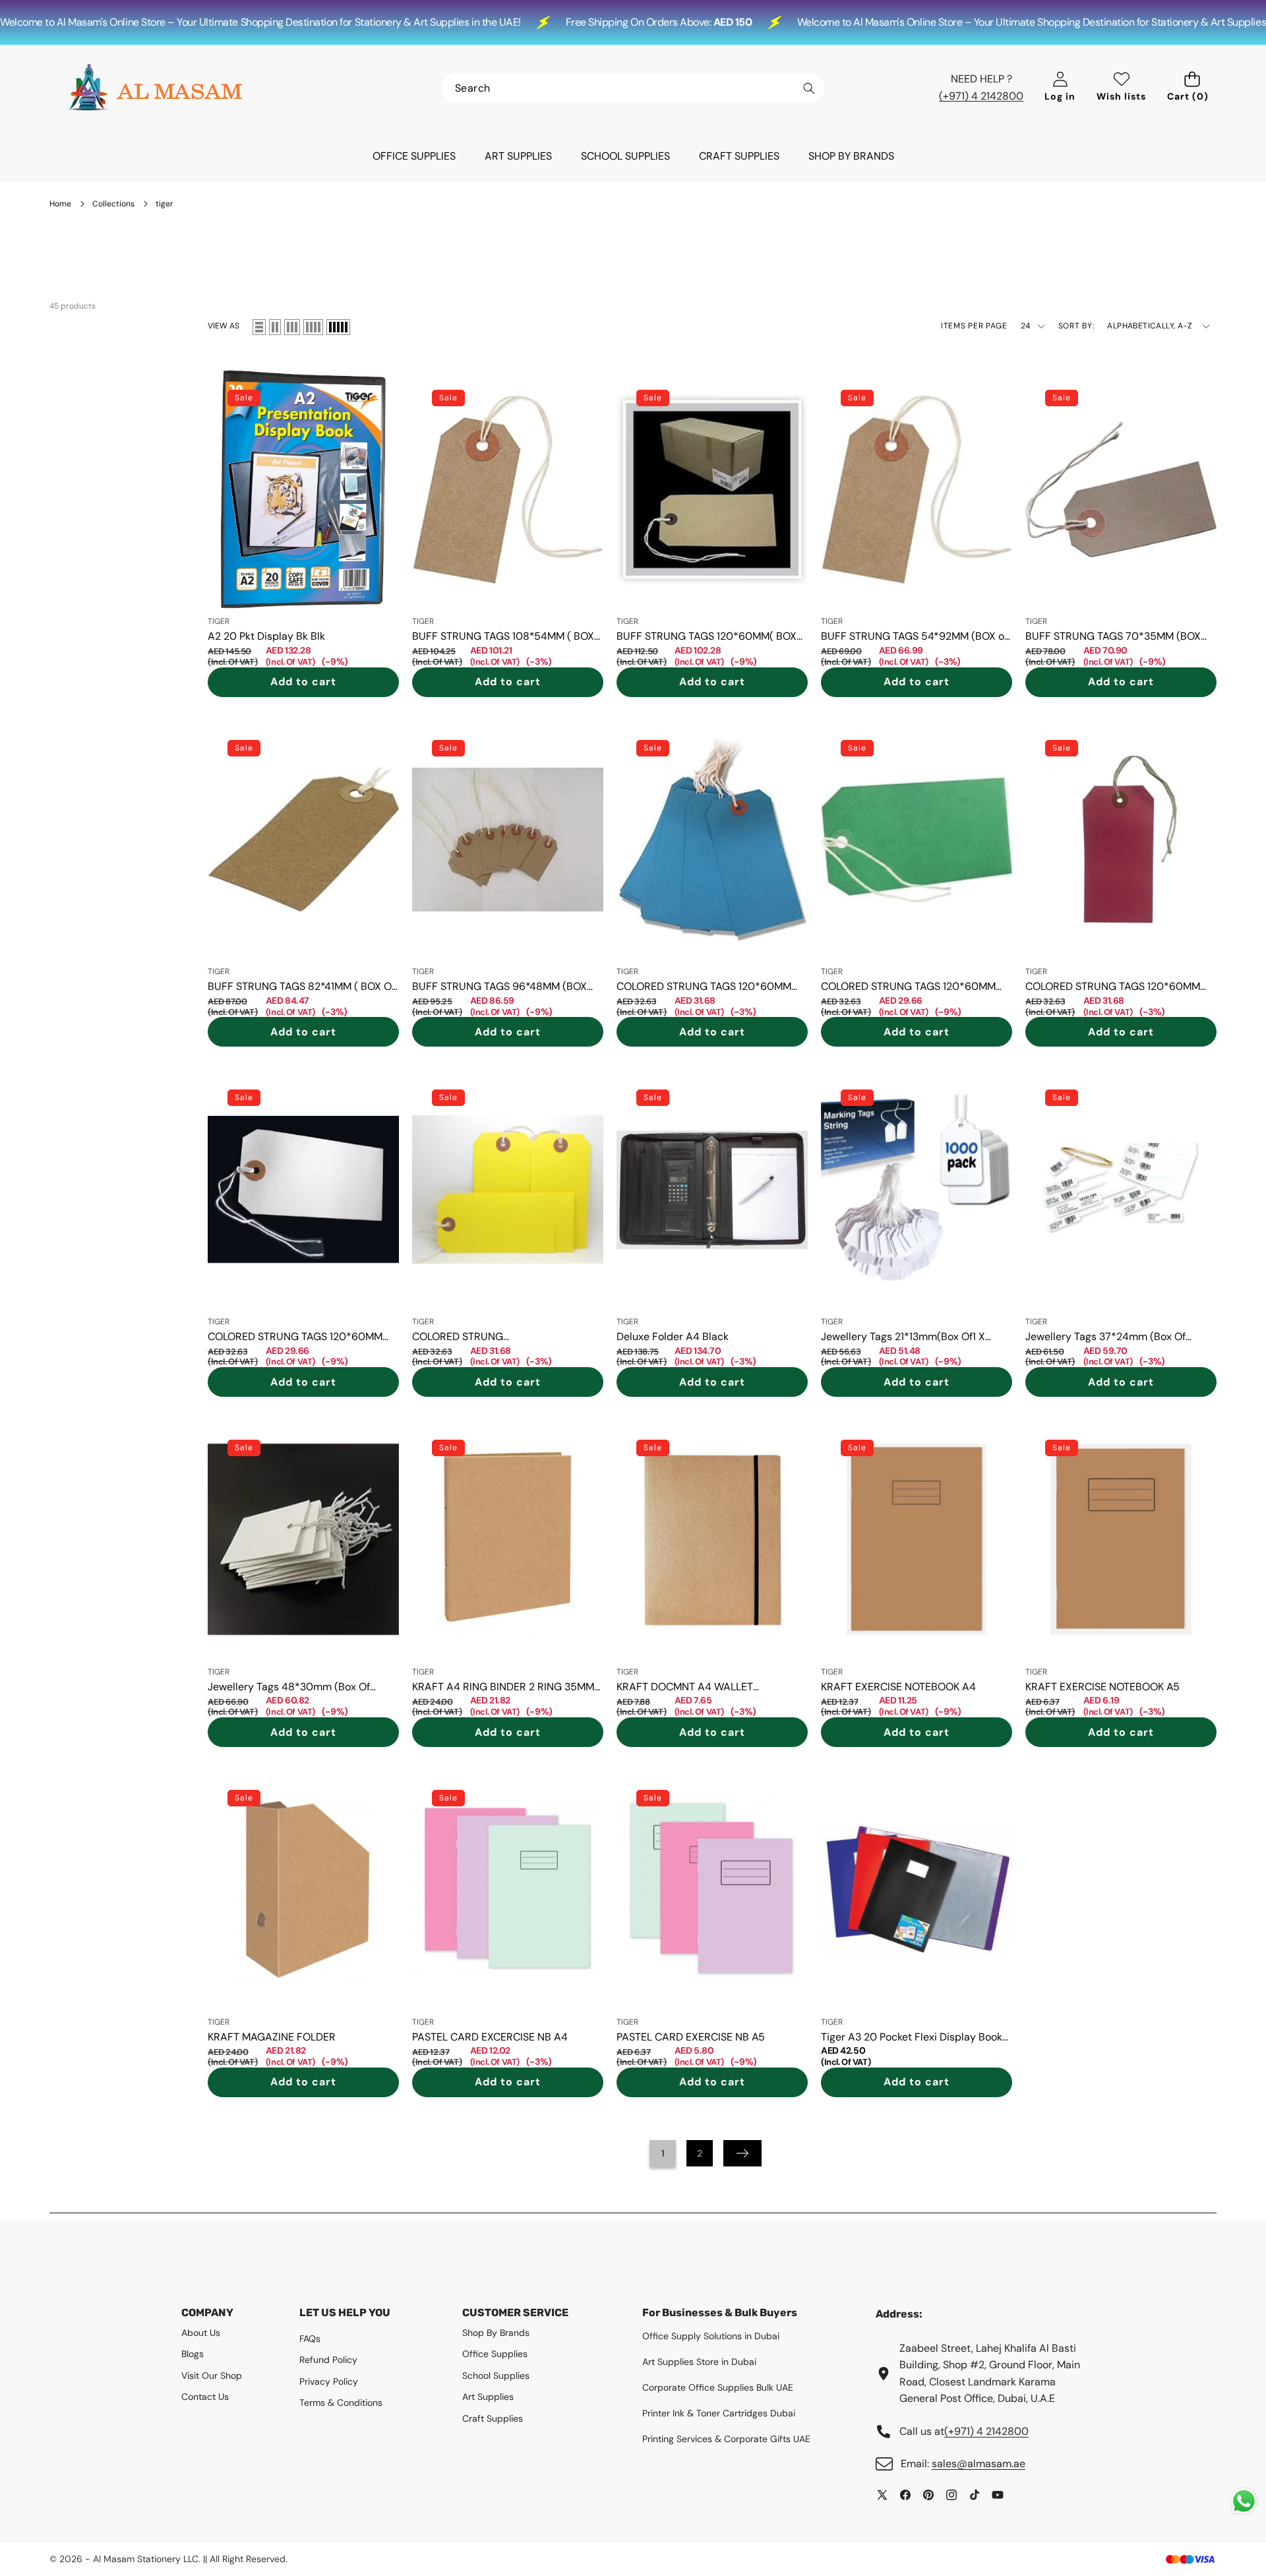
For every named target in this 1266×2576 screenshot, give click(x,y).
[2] (275, 327)
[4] (313, 327)
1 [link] (663, 2153)
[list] (259, 327)
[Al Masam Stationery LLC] (154, 88)
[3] (292, 327)
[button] (1192, 88)
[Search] (809, 89)
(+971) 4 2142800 (981, 96)
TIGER (219, 621)
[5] (338, 327)
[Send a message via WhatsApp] (1244, 2501)
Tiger (832, 2022)
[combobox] (633, 88)
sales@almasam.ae (979, 2464)
